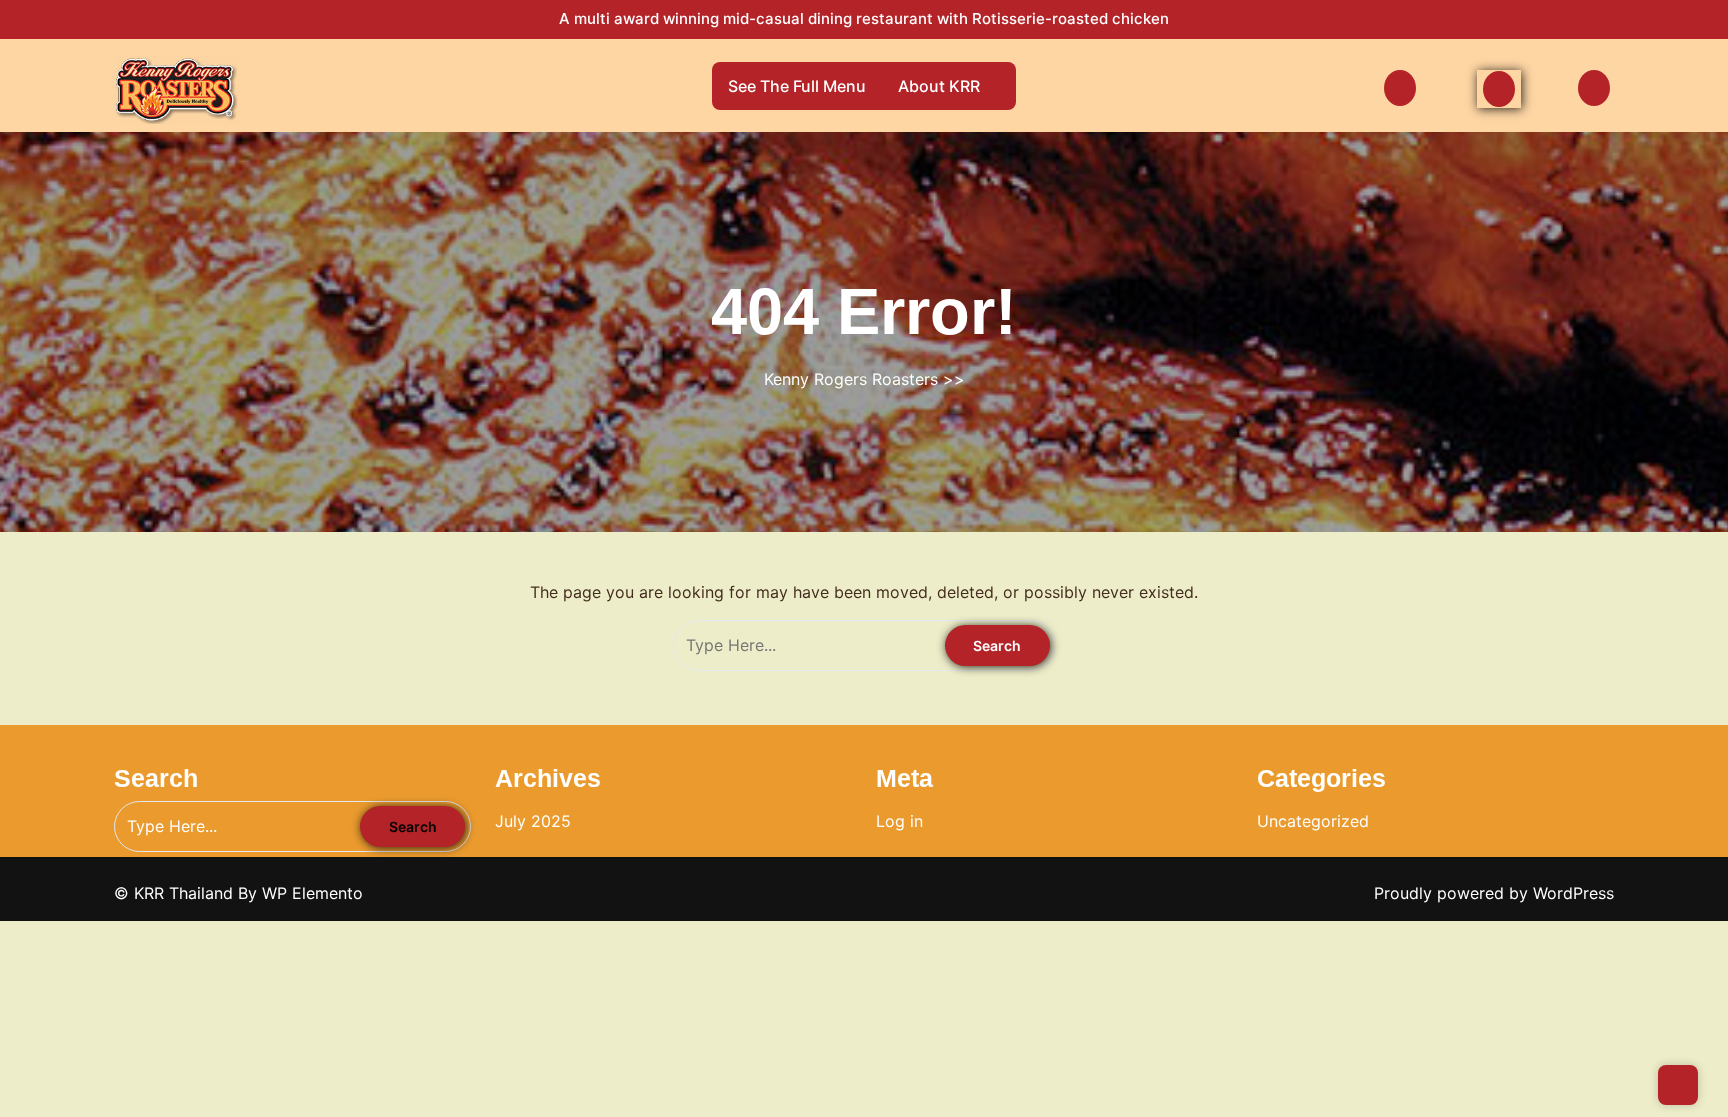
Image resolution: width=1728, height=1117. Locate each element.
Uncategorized (1313, 821)
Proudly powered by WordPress (1494, 893)
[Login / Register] (1402, 87)
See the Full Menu (797, 86)
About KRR (939, 86)
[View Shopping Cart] (1596, 87)
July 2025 (533, 821)
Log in (899, 821)
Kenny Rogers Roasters (851, 379)
